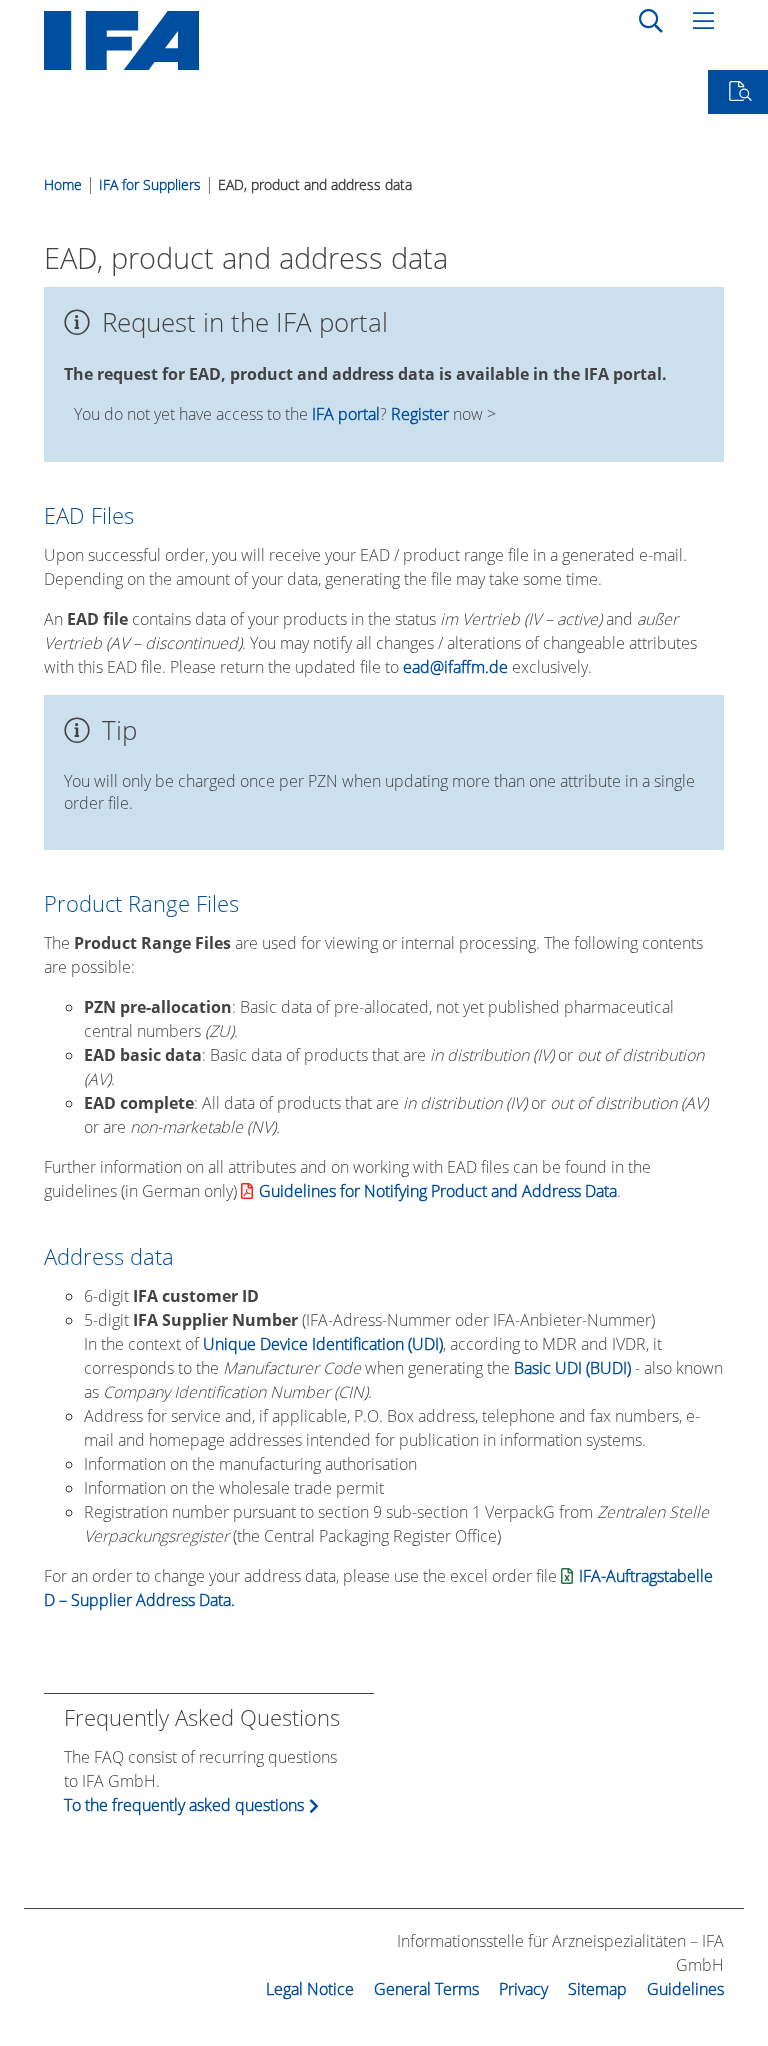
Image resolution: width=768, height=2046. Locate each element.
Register (420, 414)
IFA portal (346, 414)
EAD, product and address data (315, 184)
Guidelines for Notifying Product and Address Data (438, 1191)
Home (63, 184)
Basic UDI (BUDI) (572, 1368)
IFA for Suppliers (150, 184)
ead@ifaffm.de (455, 667)
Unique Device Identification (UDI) (323, 1344)
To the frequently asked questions (184, 1805)
